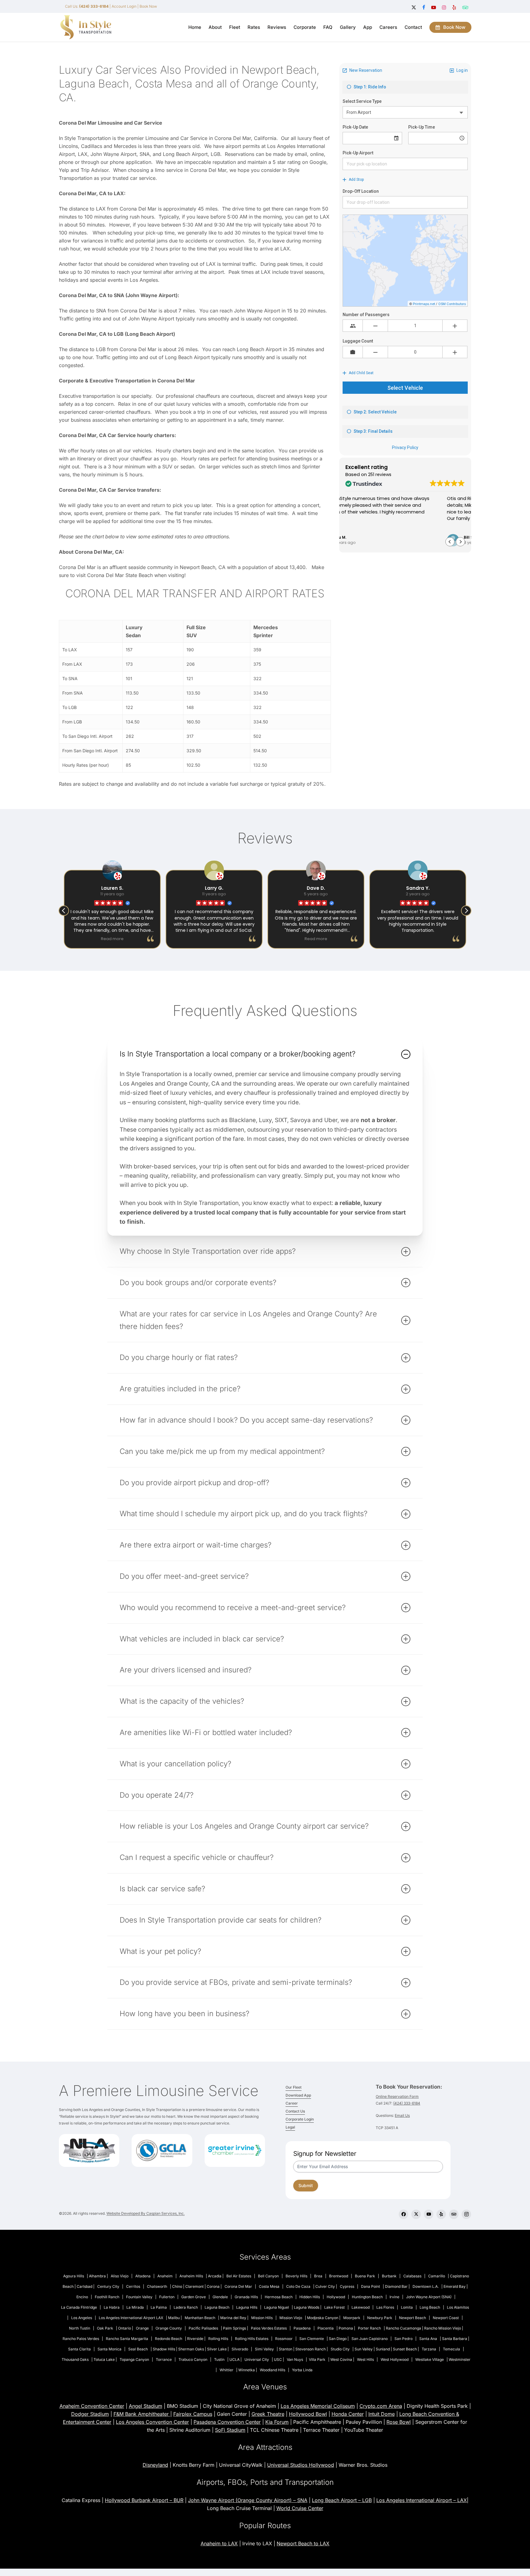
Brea (318, 2276)
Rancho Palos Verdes (81, 2339)
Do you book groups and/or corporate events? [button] (198, 1282)
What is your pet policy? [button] (160, 1951)
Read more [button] (214, 939)
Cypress (347, 2286)
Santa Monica (109, 2349)
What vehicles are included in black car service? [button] (202, 1639)
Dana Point (371, 2286)
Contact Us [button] (295, 2111)
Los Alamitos (458, 2307)
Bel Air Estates (239, 2276)
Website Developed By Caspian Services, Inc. (146, 2213)
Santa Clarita (79, 2349)
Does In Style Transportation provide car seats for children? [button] (221, 1920)
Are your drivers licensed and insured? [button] (186, 1670)
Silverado (240, 2349)
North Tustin (80, 2328)
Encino (82, 2297)
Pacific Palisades (203, 2328)
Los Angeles (82, 2318)
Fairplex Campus (193, 2414)
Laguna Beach (217, 2307)
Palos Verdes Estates (269, 2328)
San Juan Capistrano (370, 2339)
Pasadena (302, 2328)
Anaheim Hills (191, 2276)
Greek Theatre (268, 2414)
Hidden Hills (310, 2297)
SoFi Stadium (230, 2430)
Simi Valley (264, 2349)
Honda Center (348, 2414)
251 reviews (380, 475)
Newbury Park (380, 2318)
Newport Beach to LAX (303, 2543)
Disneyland (155, 2465)
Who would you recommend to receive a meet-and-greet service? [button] (233, 1608)
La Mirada (135, 2307)
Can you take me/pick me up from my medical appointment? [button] (222, 1451)
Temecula (451, 2349)
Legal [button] (290, 2127)
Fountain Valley (139, 2297)
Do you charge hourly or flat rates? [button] (179, 1357)
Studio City (340, 2349)
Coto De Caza (298, 2286)
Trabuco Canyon (193, 2359)
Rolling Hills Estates (252, 2339)
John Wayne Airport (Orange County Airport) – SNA (248, 2500)
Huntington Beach (367, 2297)
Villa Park (317, 2359)
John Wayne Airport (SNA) (429, 2297)
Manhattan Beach (200, 2318)
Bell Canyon (268, 2276)
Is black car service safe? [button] (162, 1889)
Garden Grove (194, 2297)
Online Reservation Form (397, 2096)
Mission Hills (262, 2318)
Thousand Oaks (75, 2359)
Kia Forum (277, 2422)
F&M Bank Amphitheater (142, 2414)
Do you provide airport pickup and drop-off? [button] (194, 1483)
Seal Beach (138, 2349)
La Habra (112, 2307)
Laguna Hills (247, 2307)
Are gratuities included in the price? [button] (180, 1389)
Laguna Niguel (277, 2307)
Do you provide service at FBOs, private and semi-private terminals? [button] (236, 1982)
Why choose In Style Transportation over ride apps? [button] (208, 1251)
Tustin (219, 2359)
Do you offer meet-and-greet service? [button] (184, 1576)
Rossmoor (284, 2339)
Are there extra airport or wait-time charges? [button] (196, 1545)
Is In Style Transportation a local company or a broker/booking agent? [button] (238, 1054)
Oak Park (105, 2328)
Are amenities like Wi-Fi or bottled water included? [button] (206, 1732)
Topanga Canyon (134, 2359)
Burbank (389, 2276)
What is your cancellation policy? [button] (175, 1764)
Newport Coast (446, 2318)
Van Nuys (295, 2359)
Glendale (220, 2297)
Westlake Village (430, 2359)
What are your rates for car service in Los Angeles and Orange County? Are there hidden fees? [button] (248, 1320)
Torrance (164, 2359)
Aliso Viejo (120, 2276)
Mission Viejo (291, 2318)
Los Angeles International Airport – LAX (422, 2500)
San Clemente (312, 2339)
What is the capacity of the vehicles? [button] (182, 1701)
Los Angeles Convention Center (152, 2422)
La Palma (159, 2307)
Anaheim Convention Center (92, 2406)
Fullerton (167, 2297)
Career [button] (292, 2103)
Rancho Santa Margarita (127, 2339)
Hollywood (336, 2297)
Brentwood (339, 2276)
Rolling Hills (218, 2339)
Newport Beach (413, 2318)
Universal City (257, 2359)
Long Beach (430, 2307)
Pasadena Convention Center (227, 2422)
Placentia (326, 2328)
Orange (142, 2328)
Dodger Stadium (90, 2414)
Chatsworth (157, 2286)
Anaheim (165, 2276)
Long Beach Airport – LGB (342, 2500)
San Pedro (403, 2339)
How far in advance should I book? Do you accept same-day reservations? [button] (246, 1420)
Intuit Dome (382, 2414)
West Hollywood (395, 2359)
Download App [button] (298, 2095)
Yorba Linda (302, 2370)
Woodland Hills (273, 2370)
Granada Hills (246, 2297)
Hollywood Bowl (308, 2414)
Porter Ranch (369, 2328)
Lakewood (361, 2307)
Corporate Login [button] (300, 2119)
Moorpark (352, 2318)
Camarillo (437, 2276)
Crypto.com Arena (381, 2406)
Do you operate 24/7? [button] (157, 1795)
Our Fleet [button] (294, 2087)
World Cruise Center (300, 2508)
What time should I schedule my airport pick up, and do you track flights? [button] (244, 1514)
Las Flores (385, 2307)
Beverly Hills (296, 2276)
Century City (108, 2286)
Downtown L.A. (426, 2286)
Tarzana (429, 2349)
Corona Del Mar (238, 2286)
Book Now (148, 6)
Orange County (169, 2328)
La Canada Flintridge (79, 2307)
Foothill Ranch (107, 2297)
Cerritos (133, 2286)
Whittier (227, 2370)
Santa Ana (428, 2339)
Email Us (402, 2115)
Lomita (407, 2307)
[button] (460, 542)
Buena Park (365, 2276)
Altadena (143, 2276)
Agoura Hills (74, 2276)
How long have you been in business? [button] (184, 2014)
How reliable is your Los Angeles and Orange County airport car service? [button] (244, 1826)
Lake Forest (334, 2307)
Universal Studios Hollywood (301, 2465)
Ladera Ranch (186, 2307)
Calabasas (412, 2276)
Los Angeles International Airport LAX (131, 2318)
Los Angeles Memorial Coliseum (318, 2406)
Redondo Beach (169, 2339)
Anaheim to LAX (219, 2543)
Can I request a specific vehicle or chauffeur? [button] (197, 1857)
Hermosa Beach (279, 2297)
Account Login (124, 6)
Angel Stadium (146, 2406)
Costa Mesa (269, 2286)
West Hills (365, 2359)
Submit (306, 2185)
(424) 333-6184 (407, 2103)
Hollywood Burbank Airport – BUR (144, 2500)
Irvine (394, 2297)
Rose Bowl (399, 2422)
